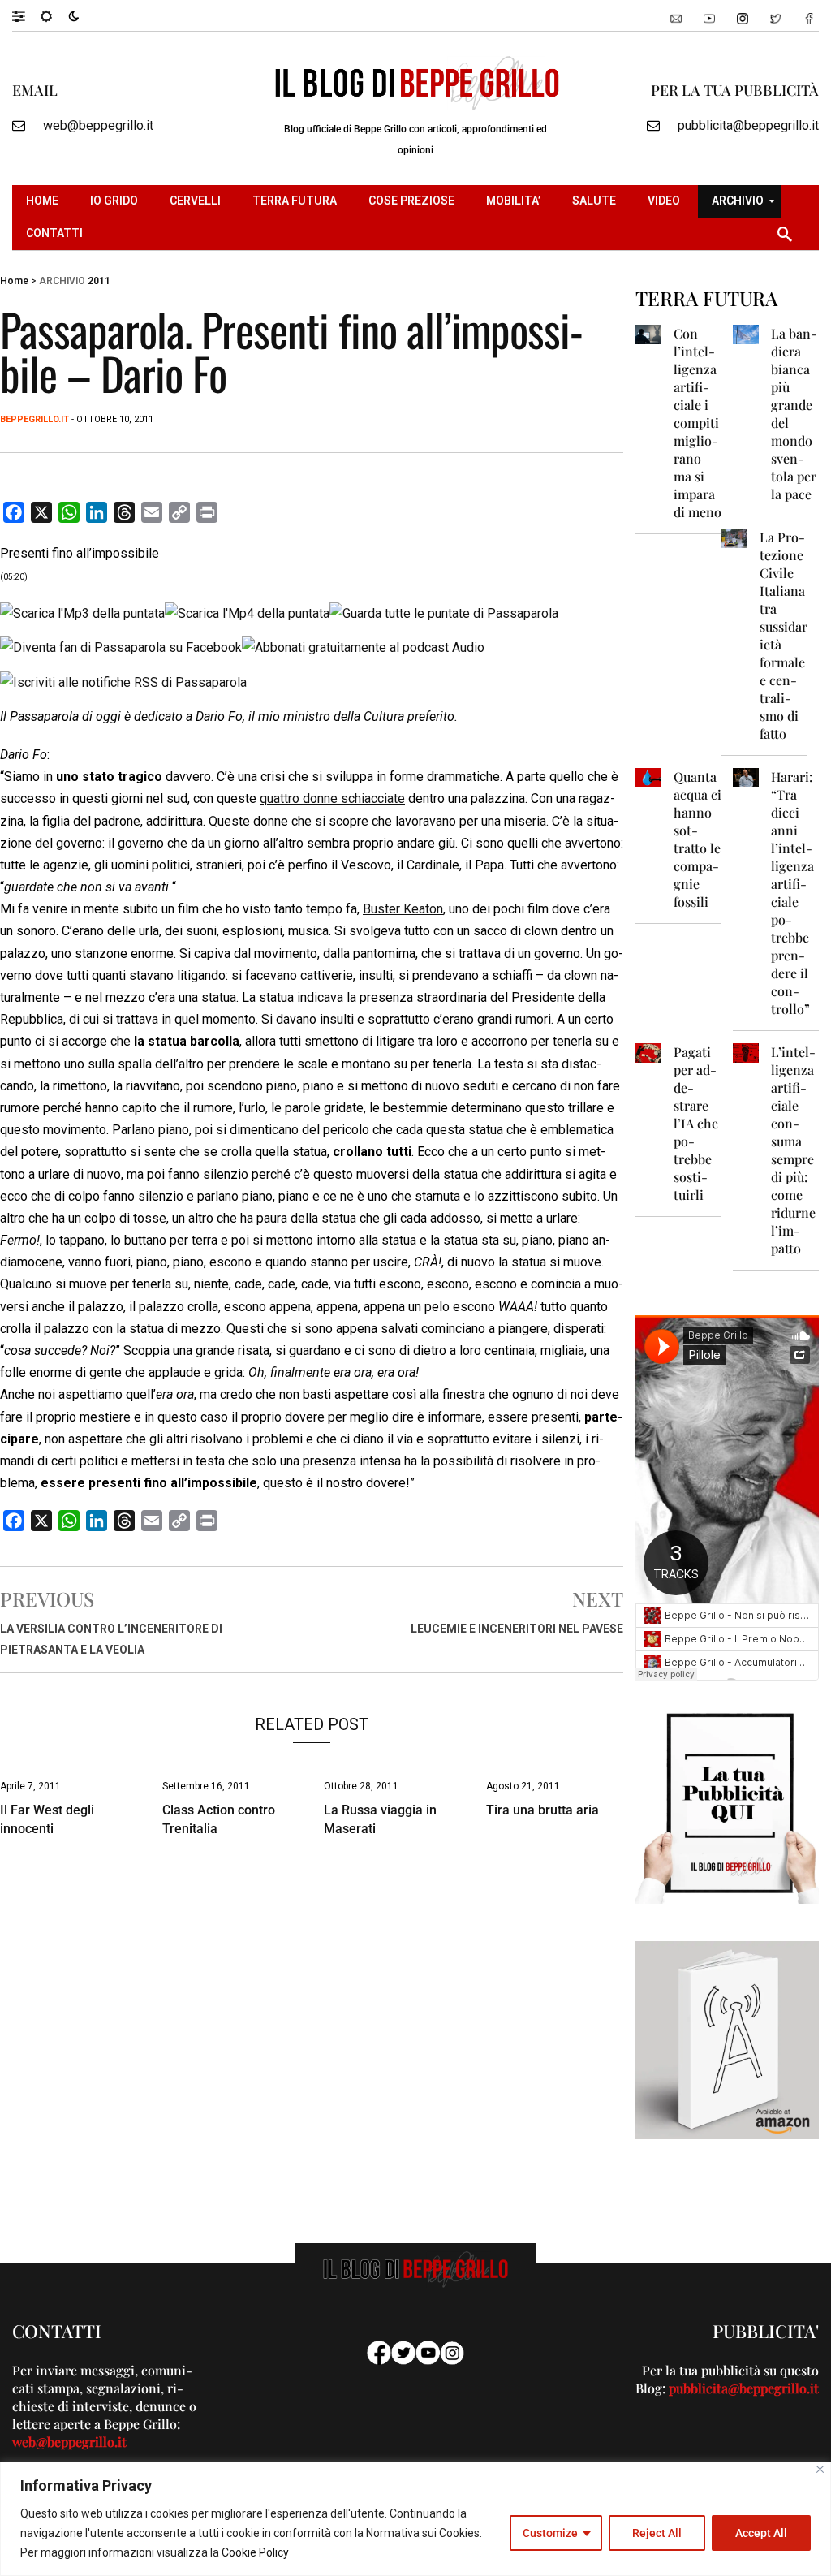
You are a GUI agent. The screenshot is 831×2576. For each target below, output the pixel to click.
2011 (99, 281)
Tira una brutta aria (543, 1810)
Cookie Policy (255, 2552)
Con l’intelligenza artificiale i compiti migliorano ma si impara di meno (698, 423)
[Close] (820, 2469)
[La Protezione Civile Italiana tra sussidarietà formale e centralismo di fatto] (734, 537)
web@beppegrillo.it (98, 125)
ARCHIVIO (62, 281)
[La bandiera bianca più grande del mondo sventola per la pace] (746, 333)
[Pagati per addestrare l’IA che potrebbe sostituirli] (648, 1052)
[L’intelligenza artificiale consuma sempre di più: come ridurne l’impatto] (746, 1052)
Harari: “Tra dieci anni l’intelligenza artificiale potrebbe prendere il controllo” (792, 893)
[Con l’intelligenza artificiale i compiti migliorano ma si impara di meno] (648, 333)
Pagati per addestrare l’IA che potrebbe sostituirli (696, 1123)
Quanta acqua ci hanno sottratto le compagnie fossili (698, 839)
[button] (26, 15)
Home (14, 281)
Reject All (657, 2533)
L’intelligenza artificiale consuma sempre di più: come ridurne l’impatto (793, 1150)
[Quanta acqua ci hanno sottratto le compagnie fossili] (648, 777)
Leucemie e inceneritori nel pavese (517, 1629)
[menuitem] (44, 201)
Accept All (761, 2533)
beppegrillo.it (34, 419)
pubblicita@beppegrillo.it (748, 125)
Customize (550, 2533)
